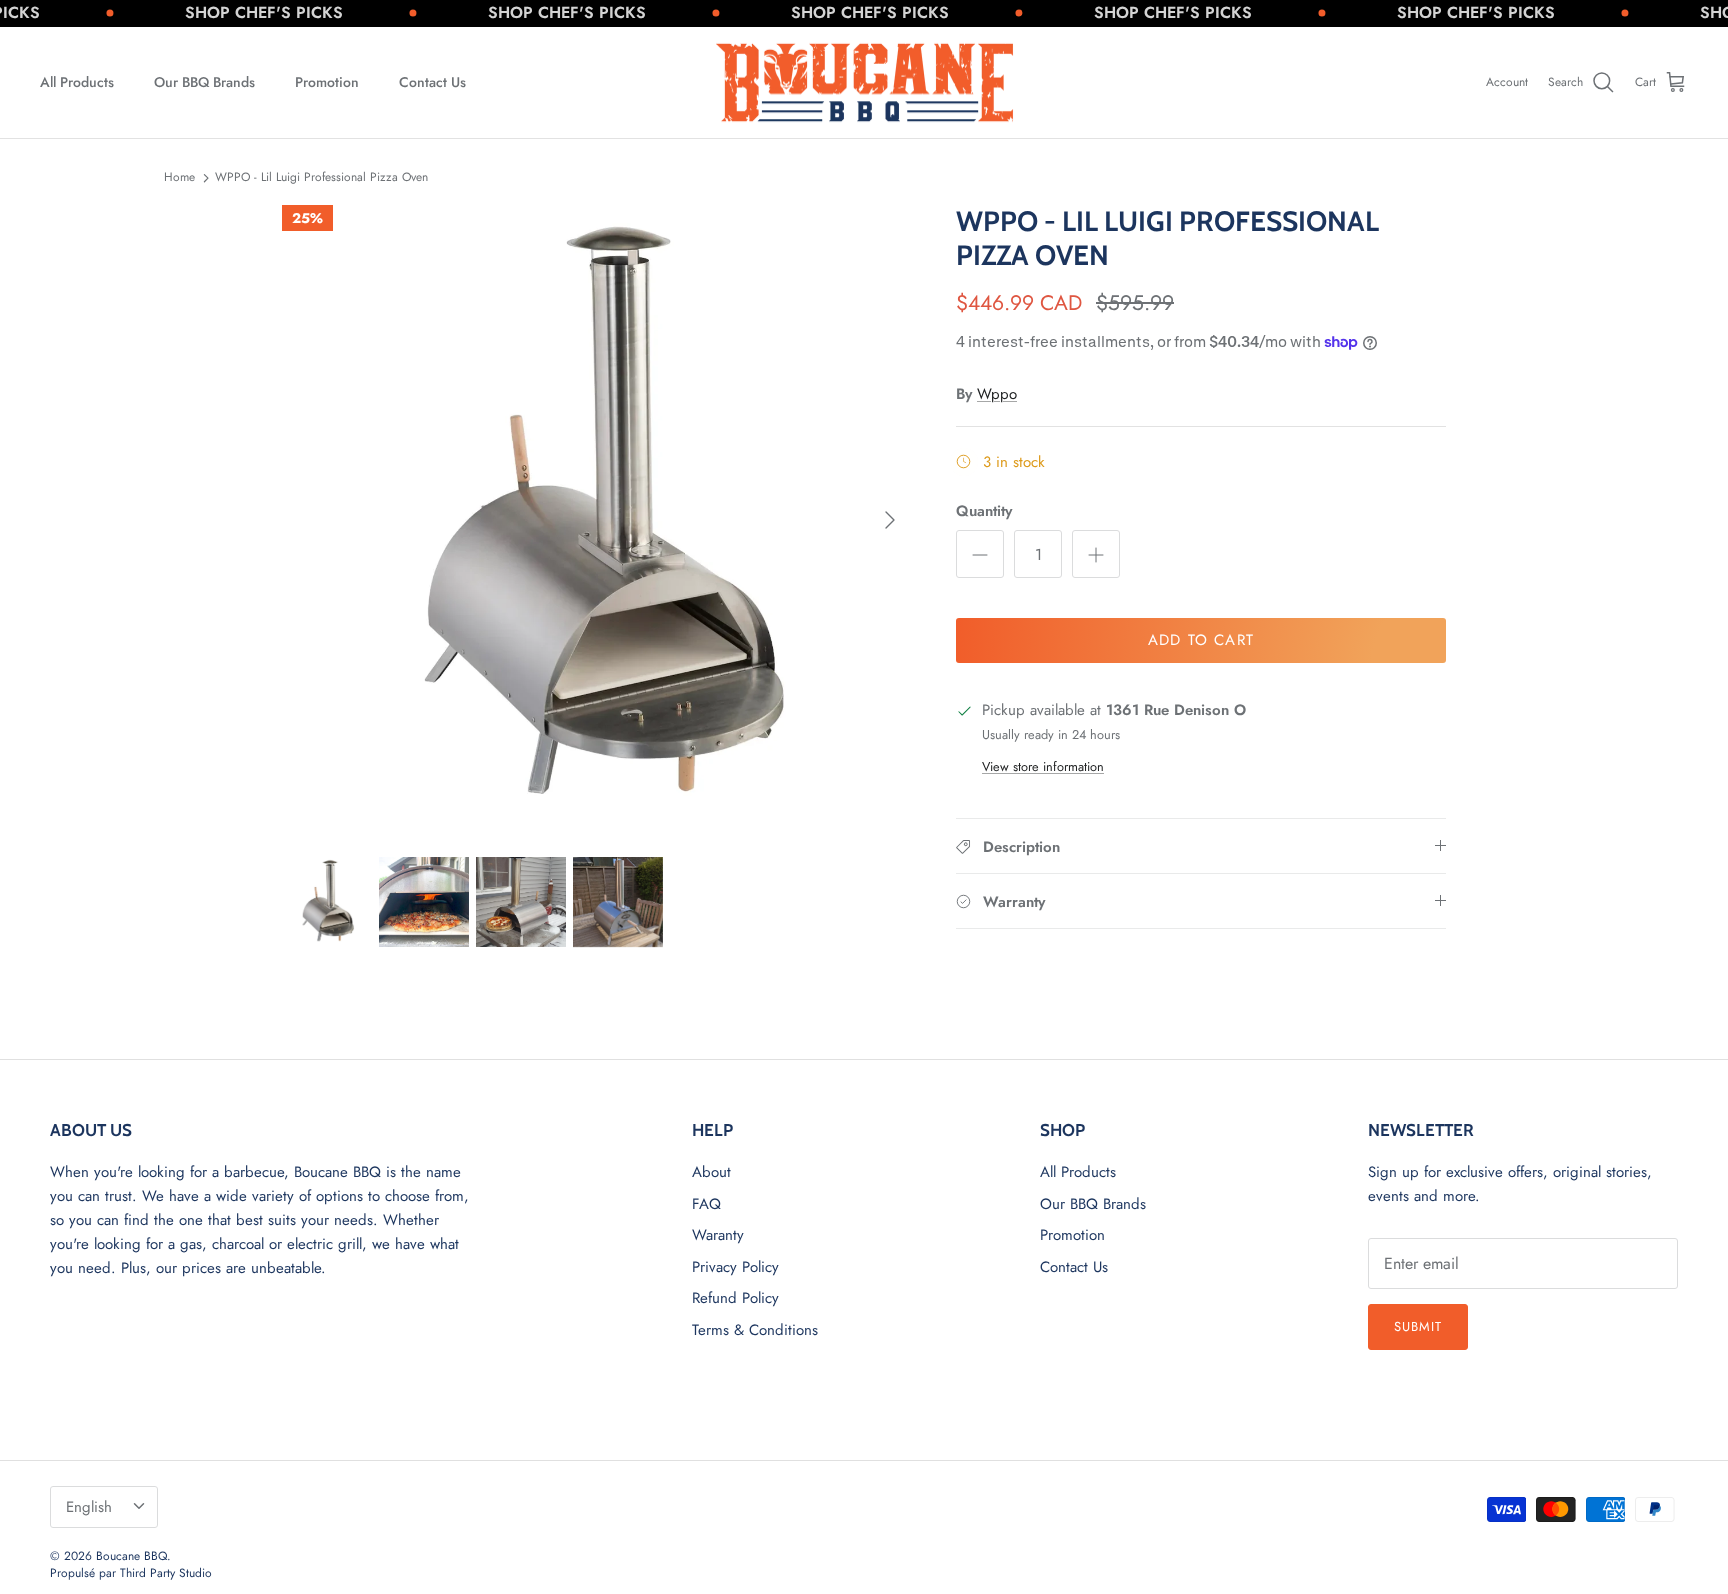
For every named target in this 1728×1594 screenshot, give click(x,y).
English (89, 1507)
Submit (1418, 1326)
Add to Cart (1201, 640)
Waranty (718, 1235)
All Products (77, 82)
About (711, 1172)
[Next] (890, 520)
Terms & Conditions (755, 1330)
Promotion (327, 82)
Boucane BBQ (131, 1556)
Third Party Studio (166, 1573)
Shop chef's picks (235, 12)
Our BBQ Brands (204, 82)
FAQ (706, 1204)
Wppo (997, 394)
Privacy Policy (735, 1267)
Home (179, 177)
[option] (597, 520)
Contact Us (432, 82)
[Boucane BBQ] (864, 83)
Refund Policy (735, 1298)
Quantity (984, 511)
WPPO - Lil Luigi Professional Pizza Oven (321, 177)
